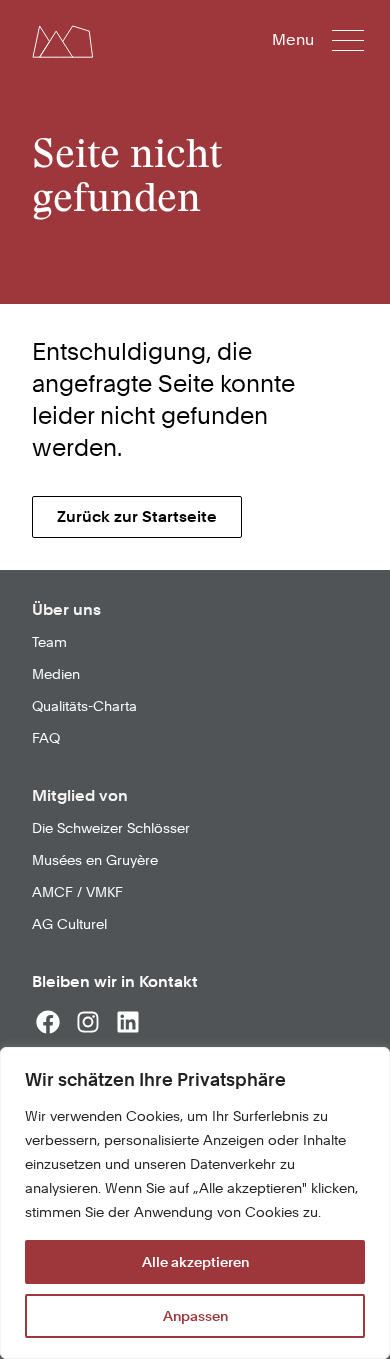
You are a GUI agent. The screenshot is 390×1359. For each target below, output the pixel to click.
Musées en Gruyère (95, 860)
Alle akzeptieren (195, 1262)
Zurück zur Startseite (137, 516)
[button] (331, 40)
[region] (195, 1203)
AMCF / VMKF (77, 892)
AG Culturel (69, 924)
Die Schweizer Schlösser (111, 828)
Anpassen (195, 1316)
